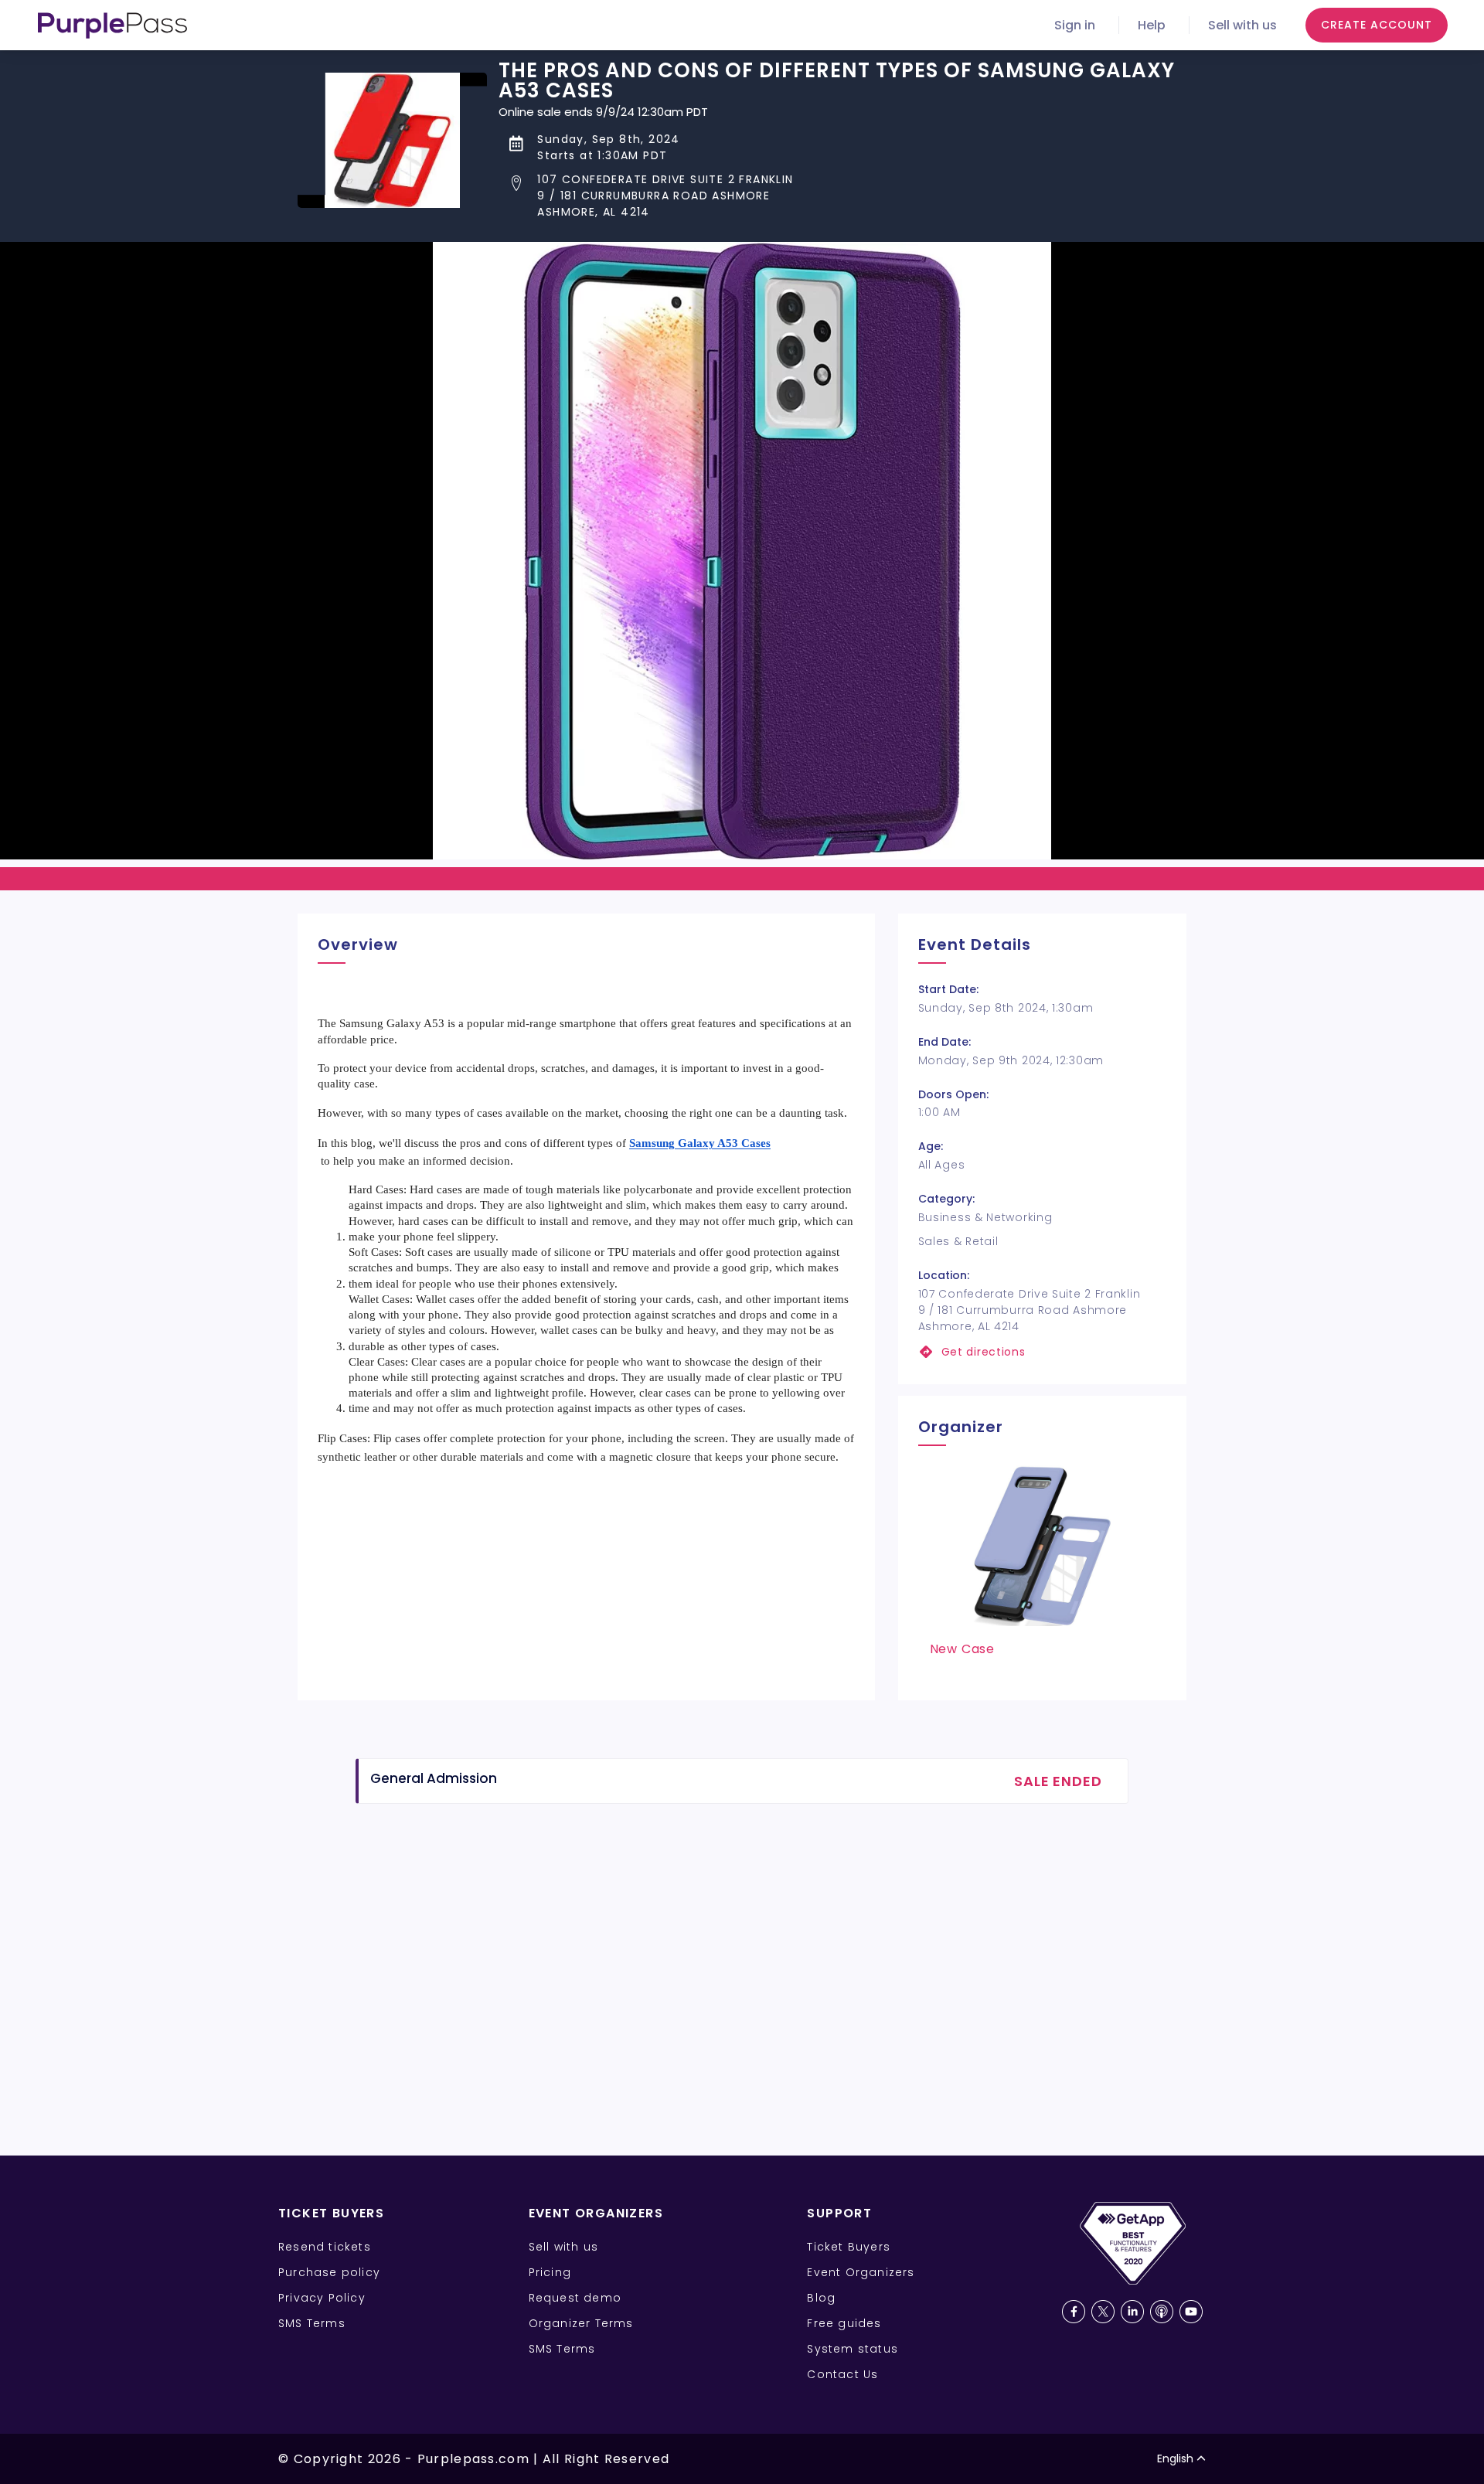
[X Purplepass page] (1103, 2312)
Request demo (575, 2298)
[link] (1042, 1352)
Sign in (1075, 25)
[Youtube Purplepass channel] (1191, 2312)
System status (853, 2349)
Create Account (1377, 25)
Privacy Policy (322, 2298)
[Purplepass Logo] (112, 26)
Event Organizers (861, 2272)
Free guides (844, 2323)
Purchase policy (329, 2272)
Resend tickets (325, 2247)
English (1175, 2458)
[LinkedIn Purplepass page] (1132, 2312)
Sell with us (1242, 25)
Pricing (550, 2272)
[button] (842, 196)
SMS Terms (312, 2323)
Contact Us (842, 2374)
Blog (821, 2298)
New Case (962, 1649)
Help (1152, 25)
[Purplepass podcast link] (1162, 2312)
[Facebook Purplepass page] (1074, 2312)
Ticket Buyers (849, 2247)
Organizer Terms (581, 2323)
